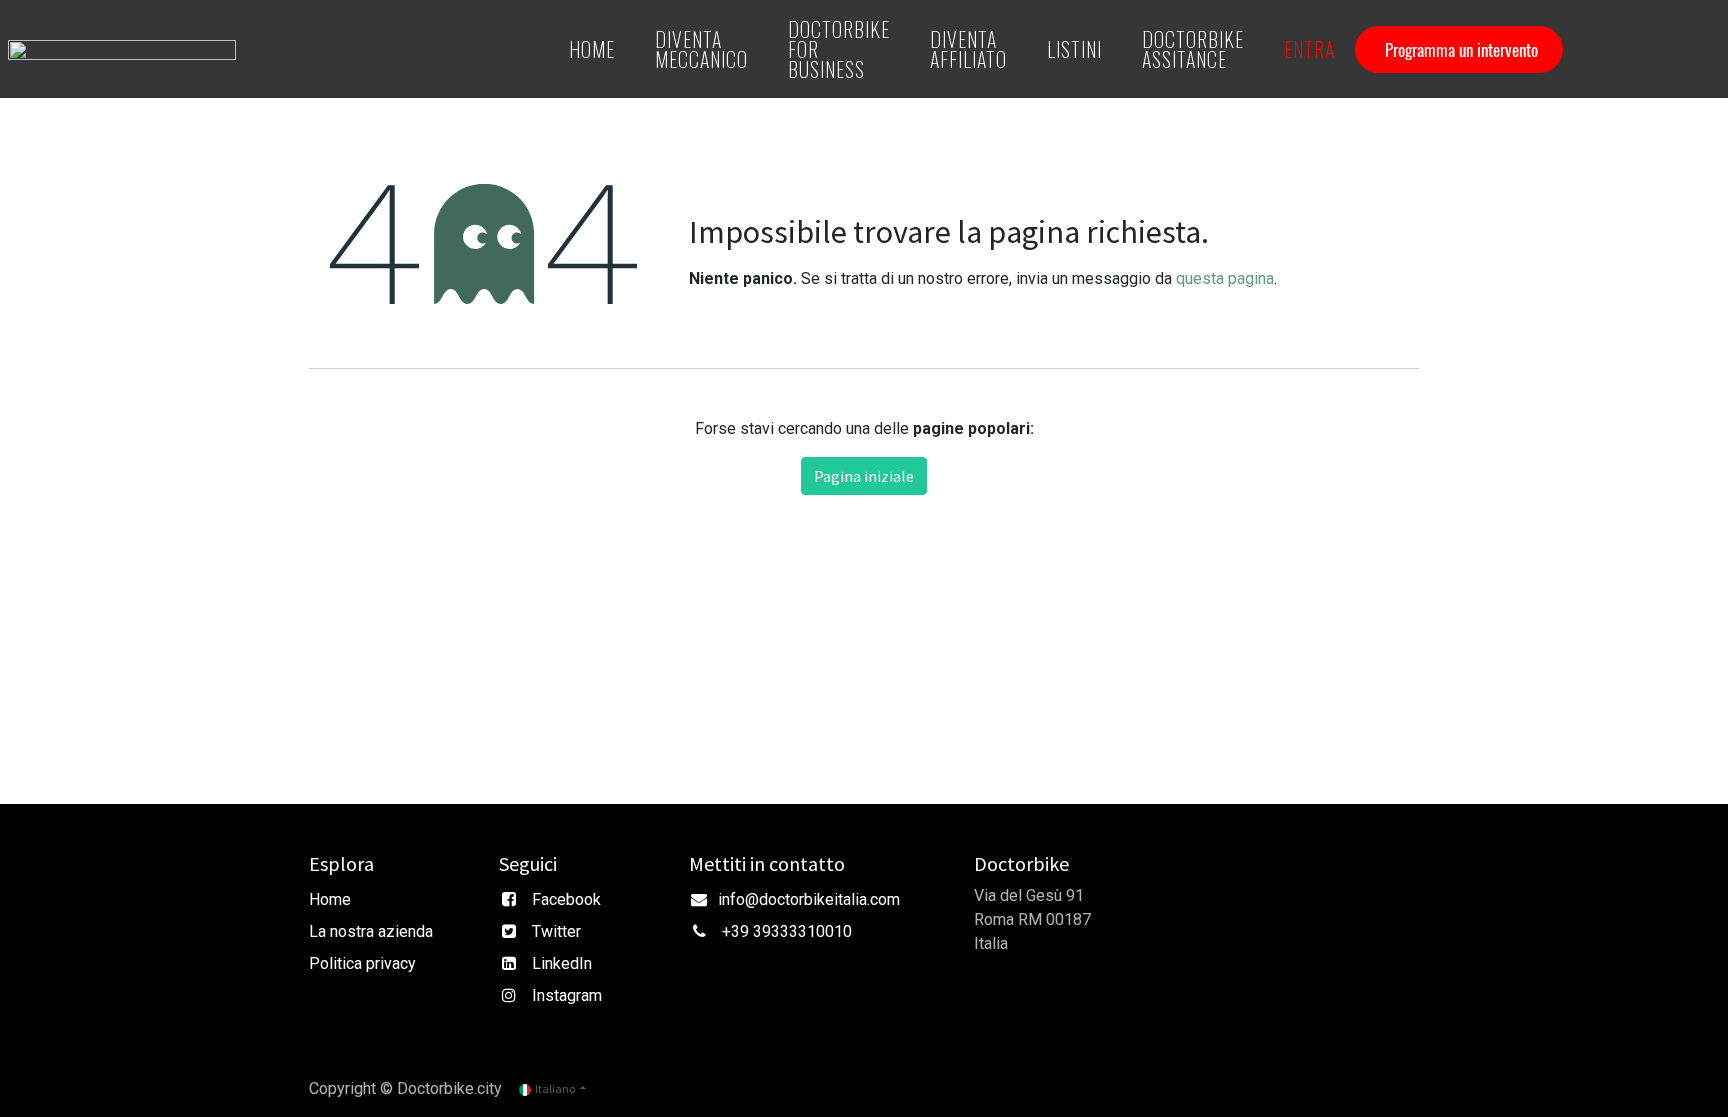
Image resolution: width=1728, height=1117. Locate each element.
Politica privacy (362, 963)
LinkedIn (562, 963)
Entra (1309, 49)
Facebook (566, 899)
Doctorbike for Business (839, 49)
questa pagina (1225, 278)
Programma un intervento (1461, 49)
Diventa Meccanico (701, 49)
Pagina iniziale (864, 476)
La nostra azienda (371, 931)
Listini (1074, 49)
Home (592, 49)
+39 (737, 931)
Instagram (567, 995)
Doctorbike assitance (1193, 49)
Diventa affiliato (968, 49)
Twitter (556, 931)
